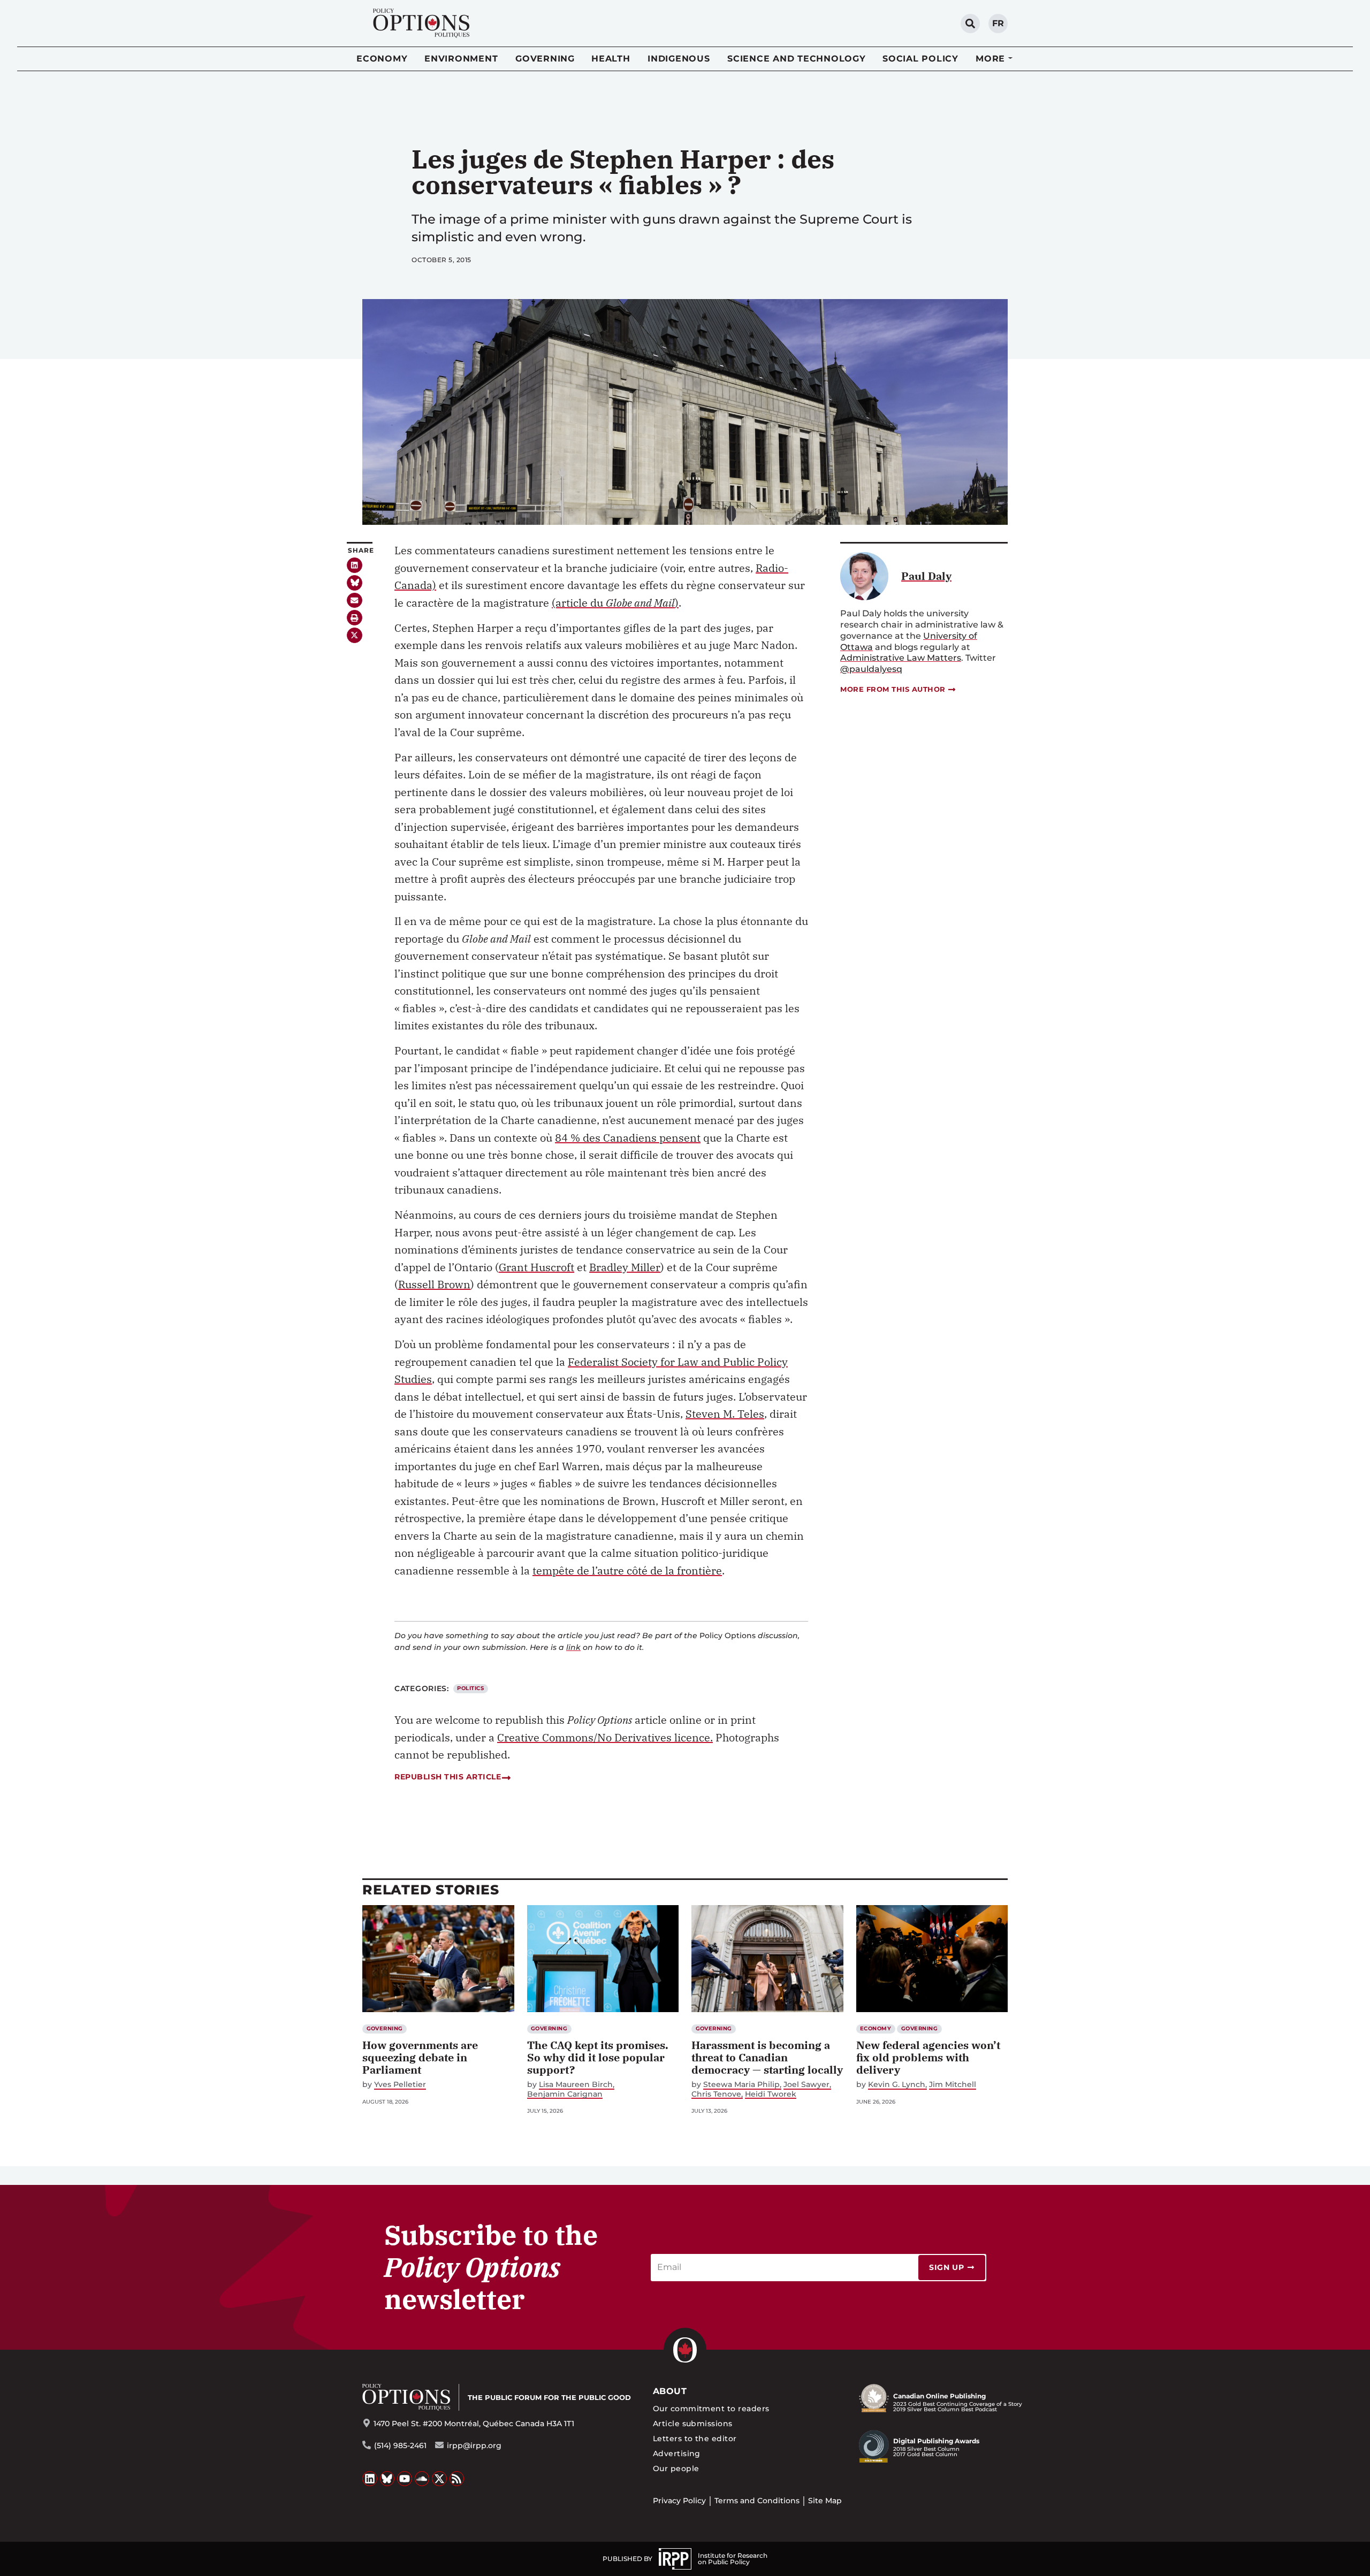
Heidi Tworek (771, 2094)
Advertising (677, 2453)
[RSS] (457, 2479)
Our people (676, 2468)
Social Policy (920, 59)
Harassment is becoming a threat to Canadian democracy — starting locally (767, 2057)
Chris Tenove (716, 2094)
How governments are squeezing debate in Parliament (420, 2057)
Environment (461, 59)
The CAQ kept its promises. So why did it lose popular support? (598, 2057)
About (670, 2391)
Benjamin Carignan (565, 2094)
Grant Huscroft (536, 1267)
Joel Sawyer (806, 2085)
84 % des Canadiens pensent (628, 1138)
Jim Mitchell (953, 2085)
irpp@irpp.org (474, 2445)
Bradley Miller (625, 1267)
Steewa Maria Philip (741, 2085)
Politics (470, 1688)
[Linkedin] (355, 565)
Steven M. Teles (725, 1414)
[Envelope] (355, 601)
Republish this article (448, 1777)
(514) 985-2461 (400, 2445)
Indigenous (679, 59)
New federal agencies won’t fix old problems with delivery (928, 2057)
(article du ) (615, 603)
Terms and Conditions (757, 2501)
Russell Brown (434, 1284)
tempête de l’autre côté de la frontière (627, 1570)
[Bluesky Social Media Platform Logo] (387, 2479)
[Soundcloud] (422, 2479)
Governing (545, 59)
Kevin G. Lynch (897, 2085)
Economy (382, 59)
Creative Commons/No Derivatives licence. (605, 1737)
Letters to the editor (695, 2439)
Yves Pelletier (400, 2085)
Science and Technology (797, 59)
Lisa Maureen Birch (576, 2085)
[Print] (355, 618)
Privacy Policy (679, 2501)
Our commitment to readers (711, 2409)
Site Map (825, 2501)
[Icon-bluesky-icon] (355, 583)
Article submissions (693, 2424)
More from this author (893, 689)
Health (611, 59)
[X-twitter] (355, 635)
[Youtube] (405, 2479)
